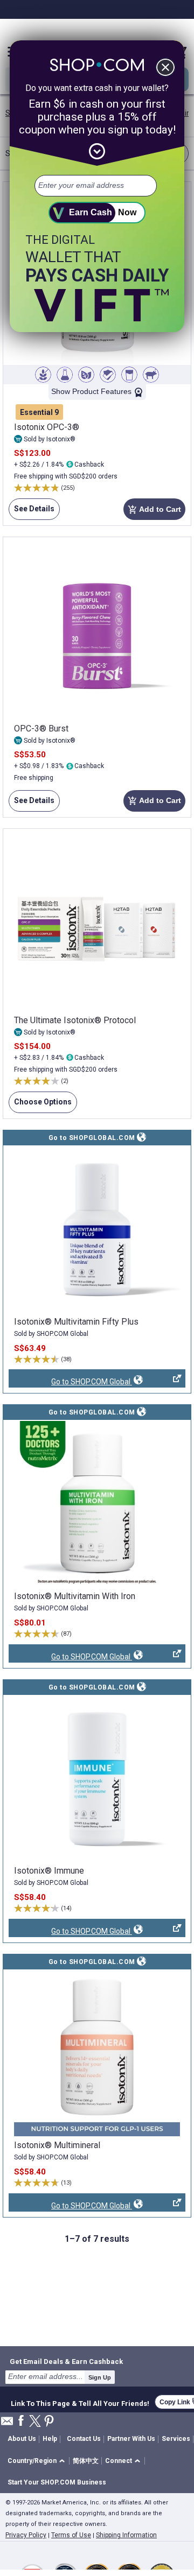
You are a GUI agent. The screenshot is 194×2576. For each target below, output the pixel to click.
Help (50, 2439)
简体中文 (86, 2461)
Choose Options (40, 1105)
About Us (22, 2439)
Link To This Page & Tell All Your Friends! (80, 2402)
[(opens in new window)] (97, 1229)
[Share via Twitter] (35, 2422)
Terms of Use (71, 2535)
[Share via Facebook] (21, 2421)
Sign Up (100, 2377)
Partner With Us (131, 2439)
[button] (38, 2461)
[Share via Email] (7, 2424)
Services (176, 2439)
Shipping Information (126, 2535)
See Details (32, 512)
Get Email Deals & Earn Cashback (66, 2361)
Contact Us (84, 2439)
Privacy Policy (26, 2535)
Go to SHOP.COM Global (70, 1382)
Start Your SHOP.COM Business (57, 2482)
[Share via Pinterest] (49, 2422)
